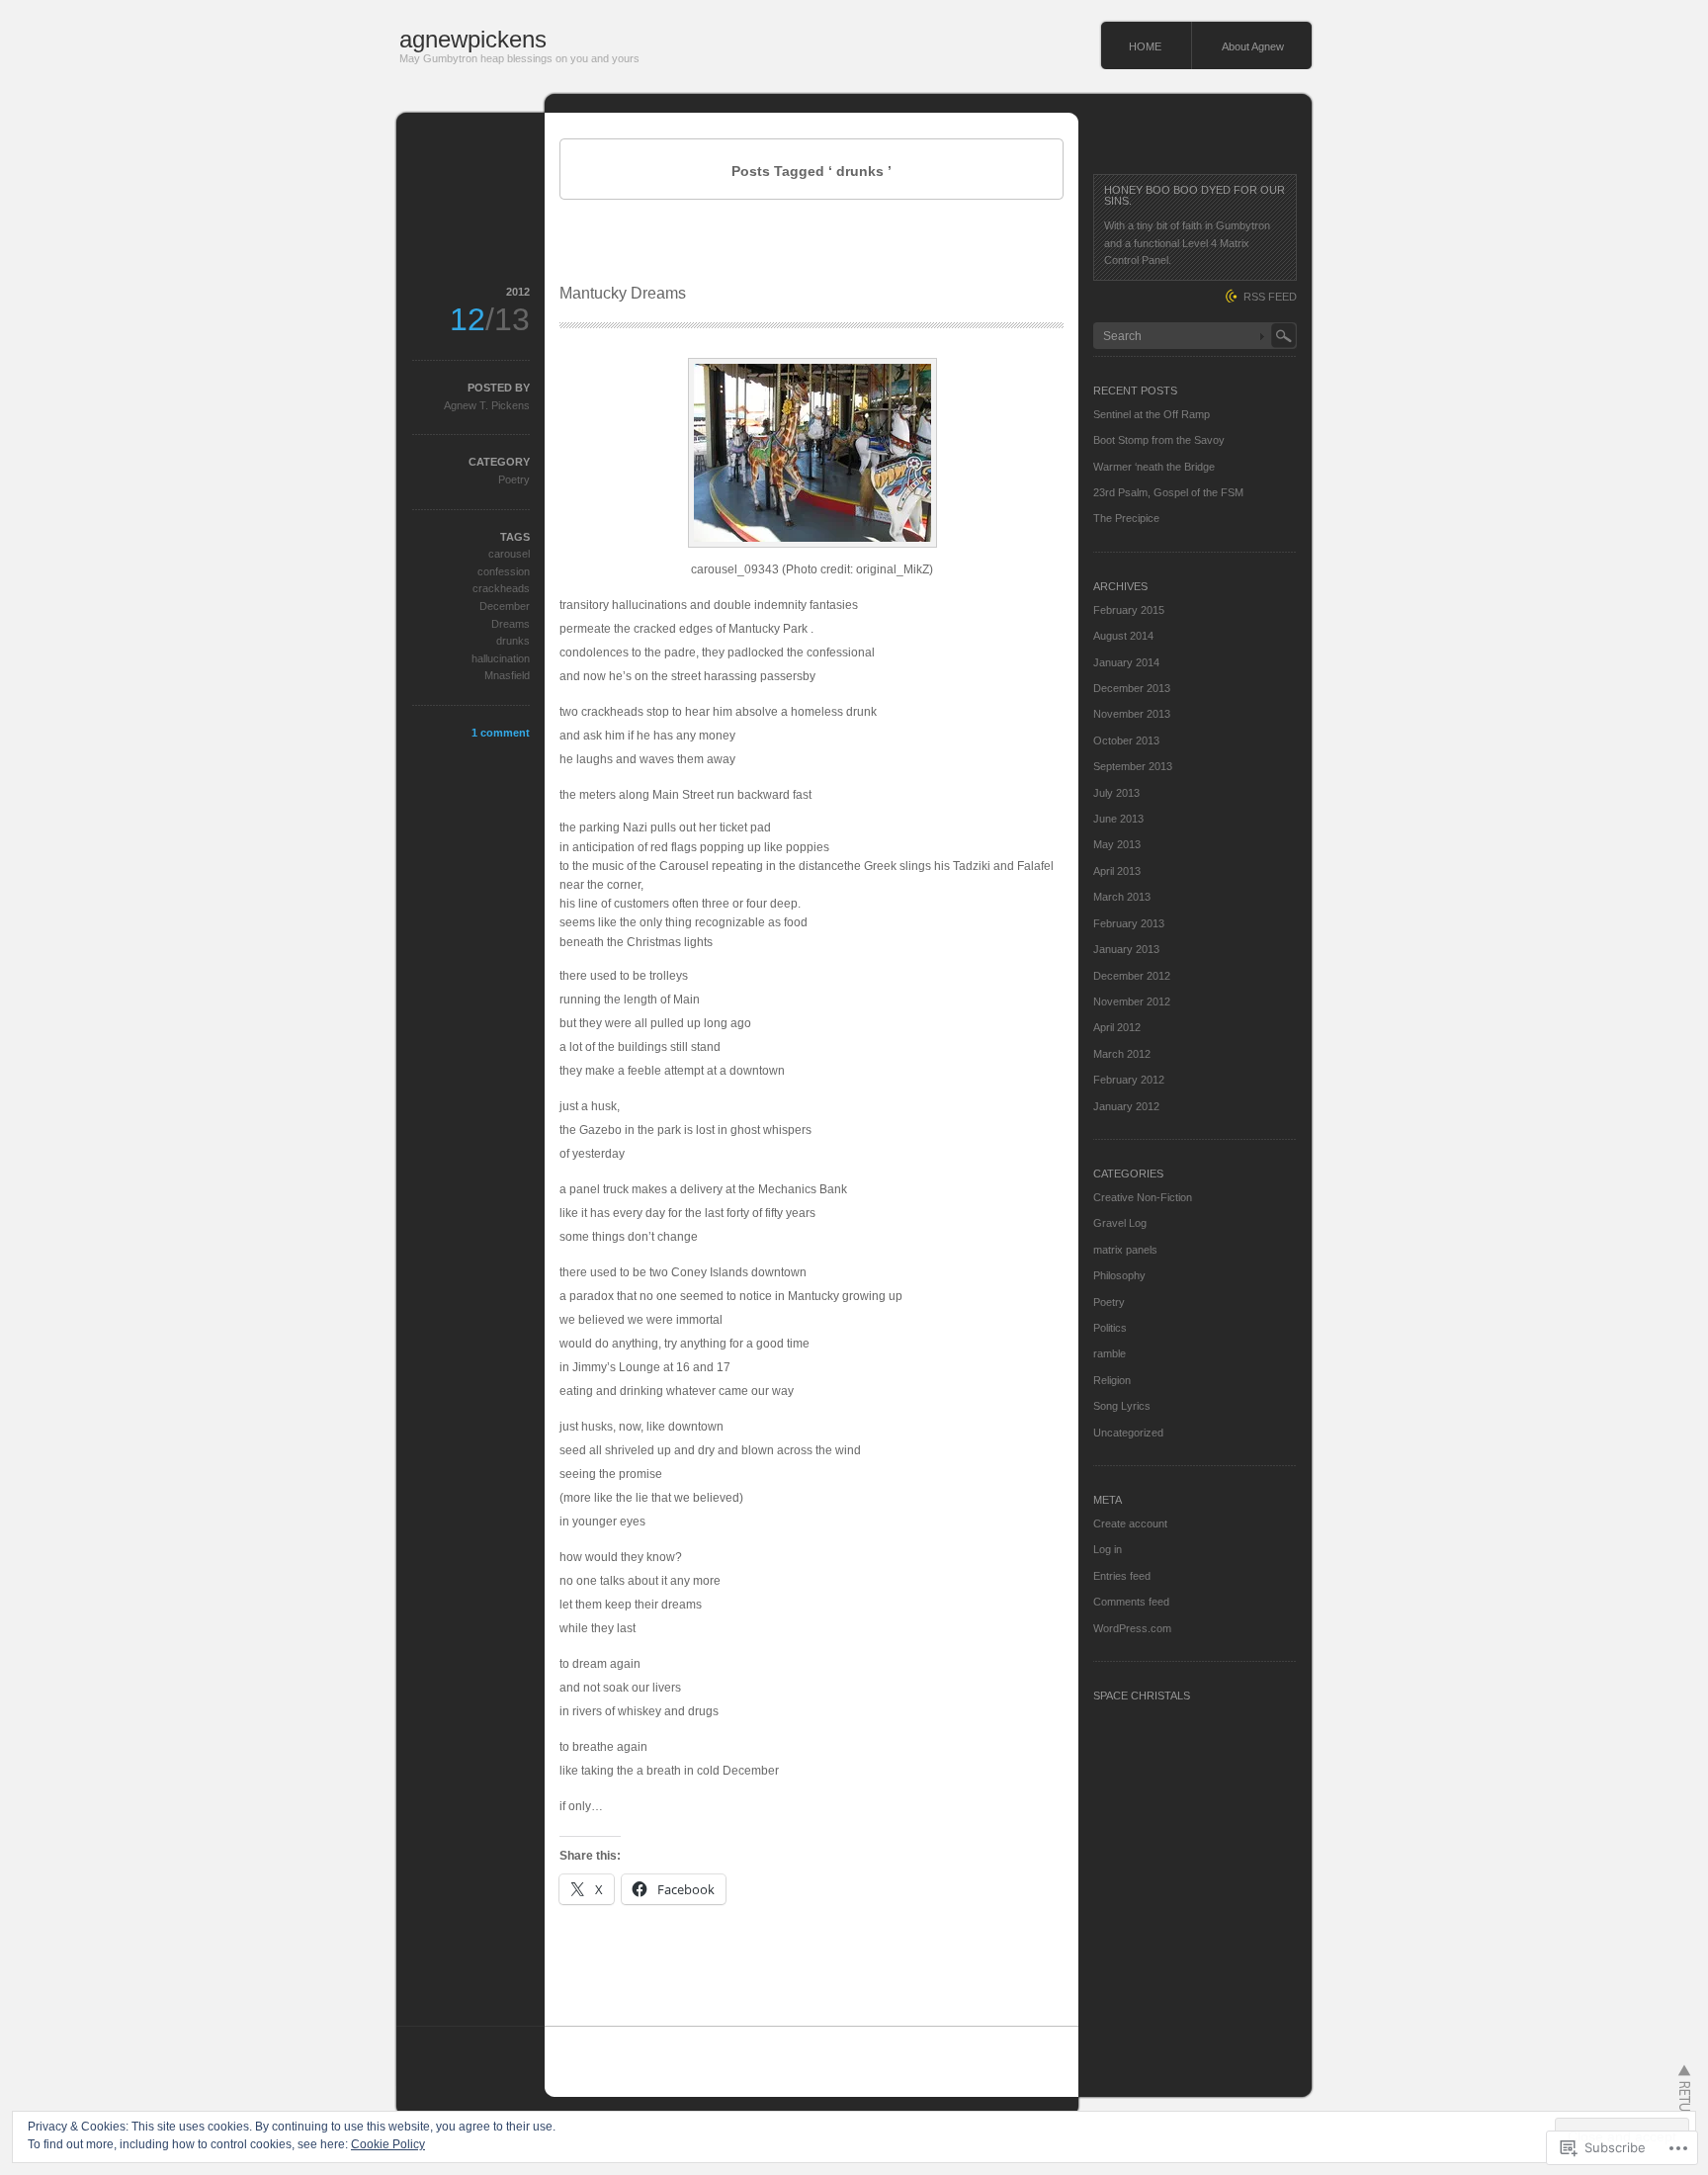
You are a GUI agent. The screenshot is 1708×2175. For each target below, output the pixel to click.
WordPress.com (1132, 1628)
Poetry (514, 479)
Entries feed (1122, 1576)
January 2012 (1126, 1106)
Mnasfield (507, 675)
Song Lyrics (1122, 1406)
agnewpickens (473, 39)
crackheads (501, 588)
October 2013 (1126, 740)
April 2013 (1117, 871)
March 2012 (1122, 1054)
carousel (509, 554)
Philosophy (1119, 1275)
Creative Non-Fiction (1143, 1197)
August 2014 (1123, 636)
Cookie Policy (388, 2144)
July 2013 (1116, 793)
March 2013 (1122, 897)
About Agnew (1253, 46)
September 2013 (1133, 766)
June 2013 (1118, 819)
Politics (1110, 1328)
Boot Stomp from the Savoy (1159, 440)
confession (504, 571)
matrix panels (1125, 1250)
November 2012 (1132, 1001)
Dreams (511, 624)
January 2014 (1126, 662)
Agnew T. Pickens (487, 405)
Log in (1108, 1549)
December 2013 (1132, 688)
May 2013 (1117, 844)
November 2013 (1132, 714)
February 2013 (1129, 923)
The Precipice (1126, 518)
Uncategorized (1128, 1433)
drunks (513, 641)
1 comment (501, 733)
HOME (1145, 46)
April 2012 (1117, 1027)
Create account (1130, 1523)
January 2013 (1126, 949)
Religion (1112, 1380)
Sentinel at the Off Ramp (1152, 414)
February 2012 (1129, 1080)
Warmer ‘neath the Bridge (1154, 467)
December (505, 606)
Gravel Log (1120, 1223)
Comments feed (1131, 1602)
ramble (1110, 1353)
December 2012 (1132, 976)
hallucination (501, 658)
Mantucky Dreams (623, 293)
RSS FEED (1270, 297)
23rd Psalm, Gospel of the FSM (1168, 492)
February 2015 (1129, 610)
